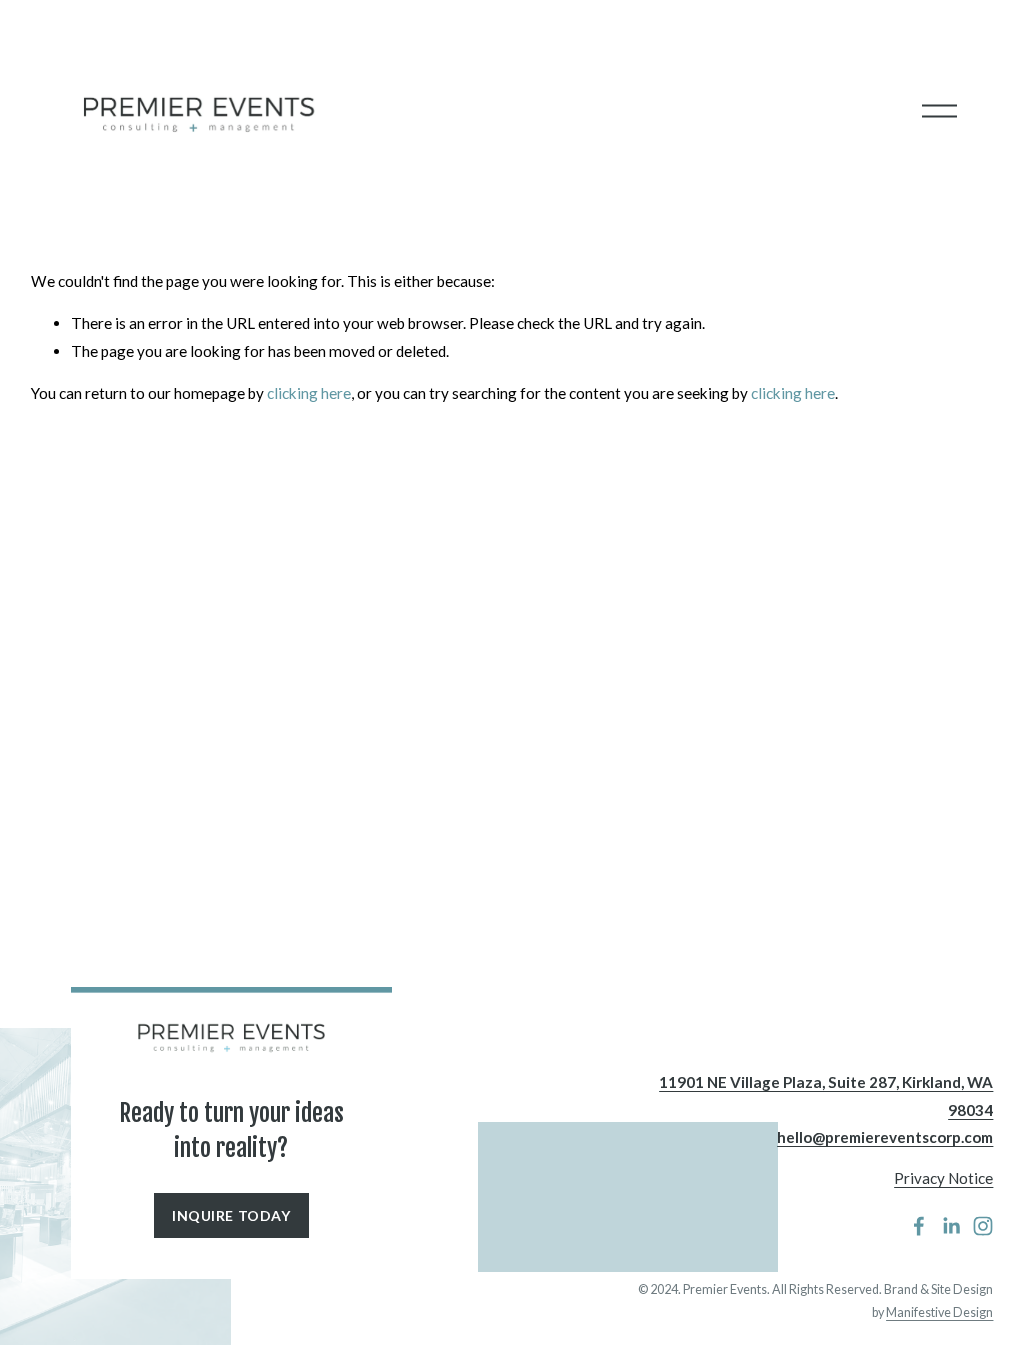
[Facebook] (919, 1226)
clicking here (309, 393)
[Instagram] (983, 1226)
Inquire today (231, 1215)
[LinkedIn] (951, 1226)
